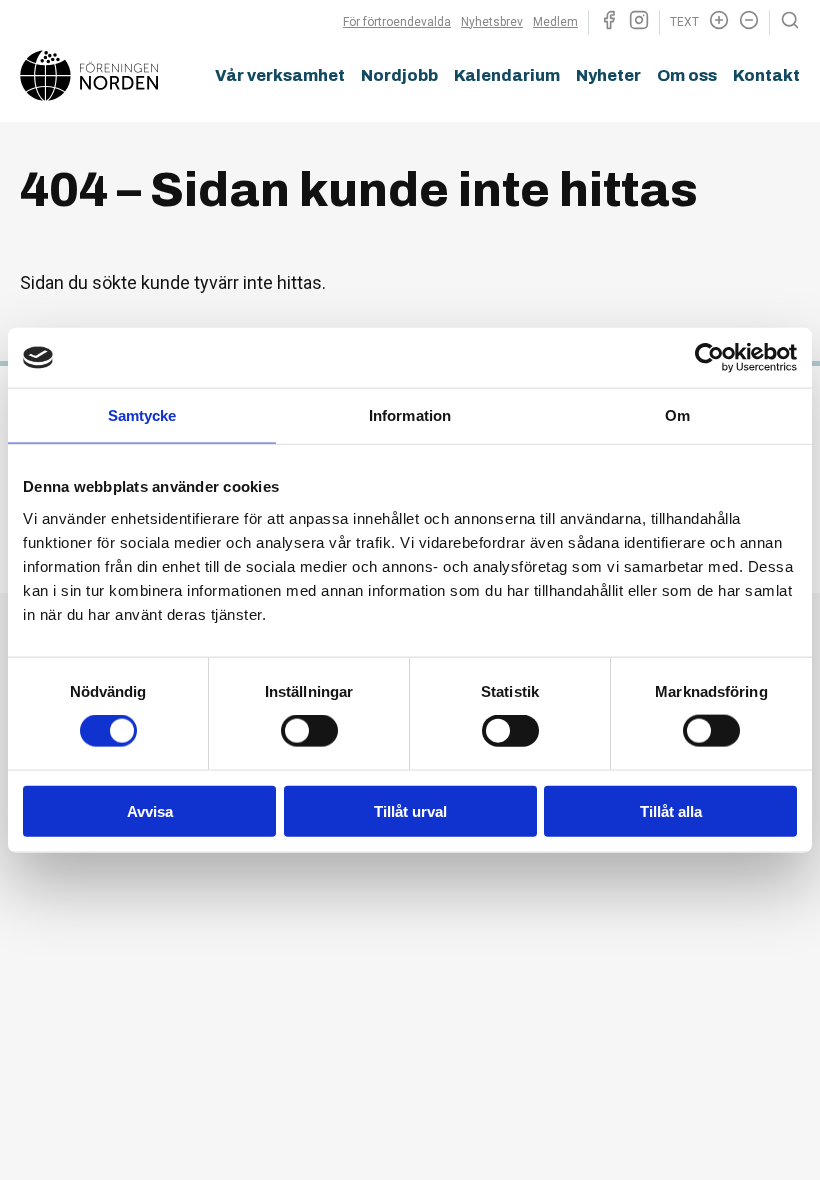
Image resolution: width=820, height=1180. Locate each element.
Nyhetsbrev (492, 22)
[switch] (309, 731)
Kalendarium (507, 75)
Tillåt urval (410, 810)
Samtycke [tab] (142, 415)
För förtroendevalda (397, 22)
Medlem (555, 22)
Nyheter (608, 75)
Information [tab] (410, 415)
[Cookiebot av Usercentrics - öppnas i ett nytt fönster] (709, 358)
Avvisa (150, 810)
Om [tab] (677, 415)
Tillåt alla (671, 810)
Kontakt (766, 75)
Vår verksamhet (280, 75)
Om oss (687, 75)
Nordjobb (399, 75)
